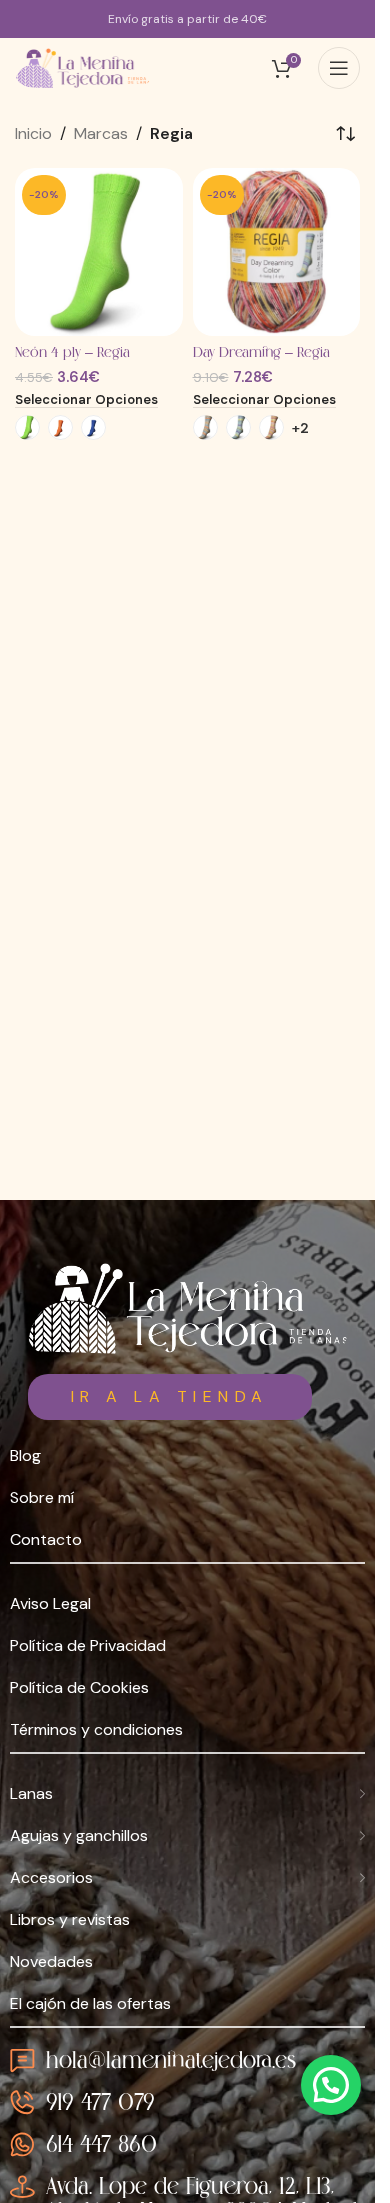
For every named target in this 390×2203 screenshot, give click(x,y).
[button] (331, 2085)
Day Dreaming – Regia (261, 353)
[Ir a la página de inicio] (188, 1308)
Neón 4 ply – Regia (72, 353)
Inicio (33, 133)
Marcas (101, 133)
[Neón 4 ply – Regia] (99, 252)
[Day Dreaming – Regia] (277, 252)
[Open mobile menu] (339, 68)
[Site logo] (84, 68)
